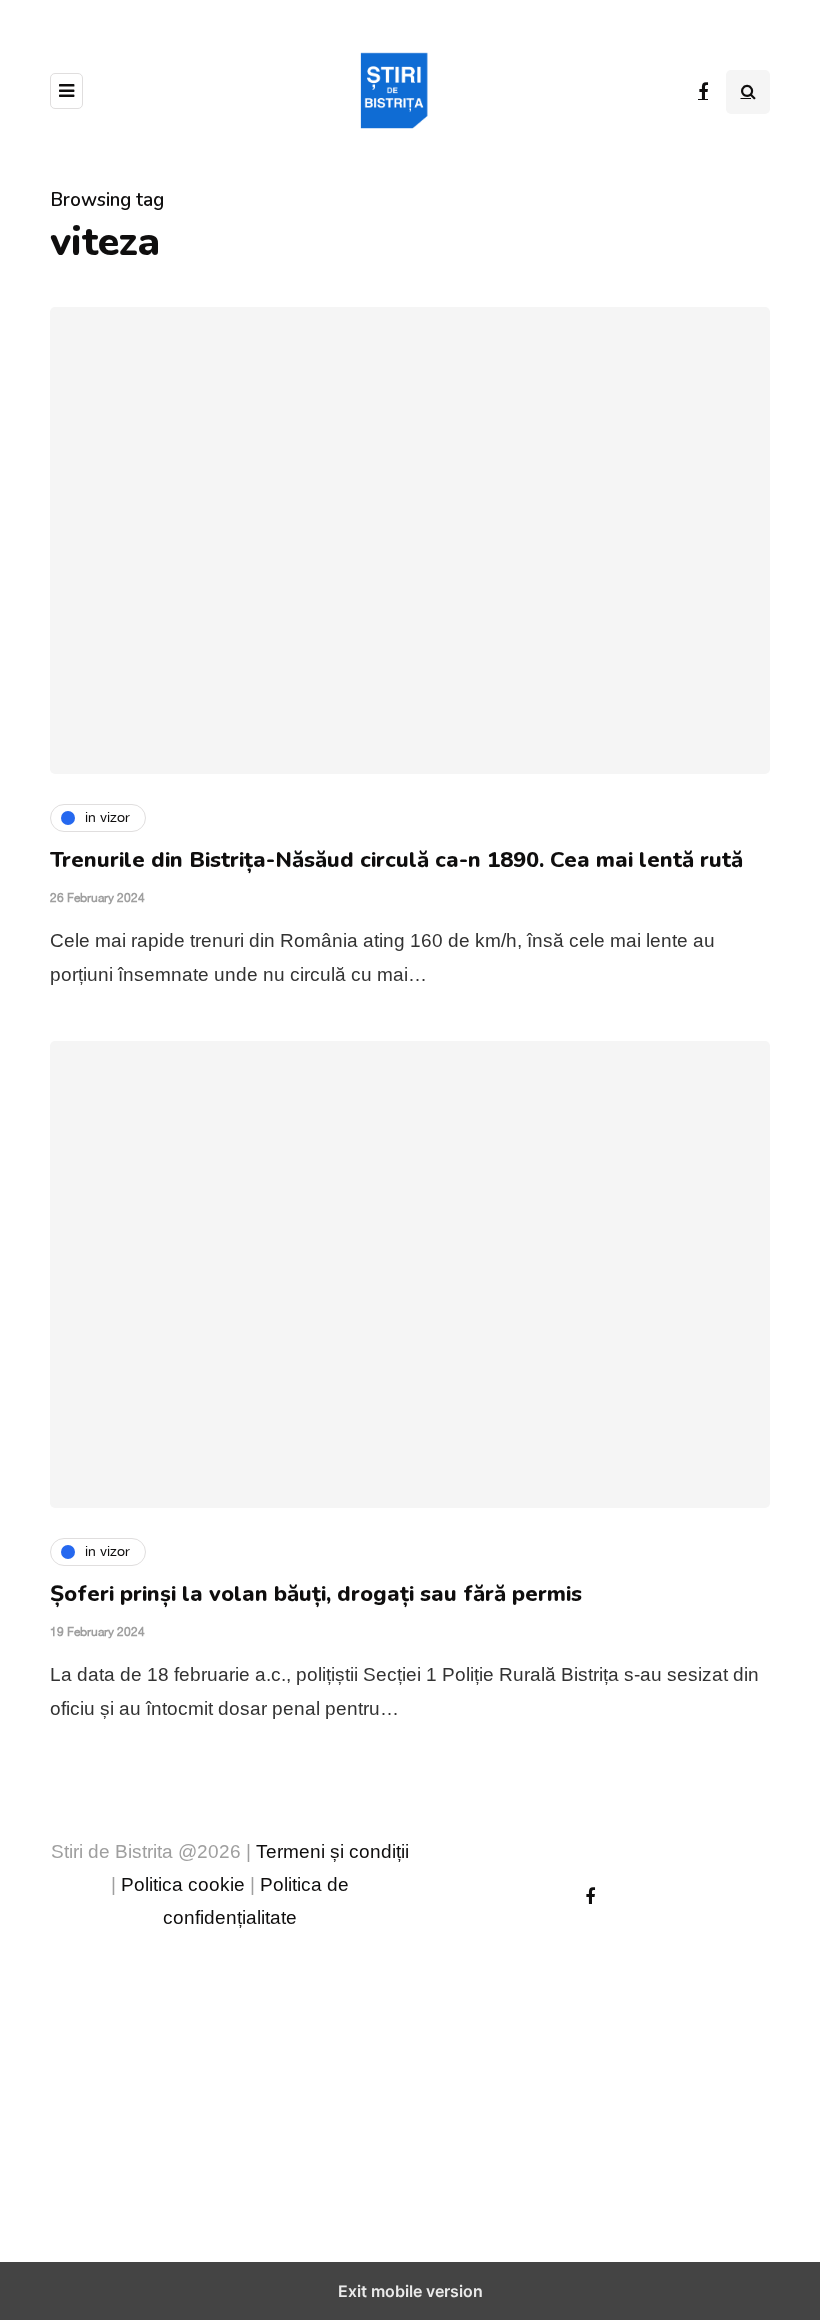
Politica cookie (183, 1884)
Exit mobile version (410, 2291)
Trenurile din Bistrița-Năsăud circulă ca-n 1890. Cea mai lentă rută (396, 860)
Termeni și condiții (332, 1851)
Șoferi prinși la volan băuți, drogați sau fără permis (316, 1594)
